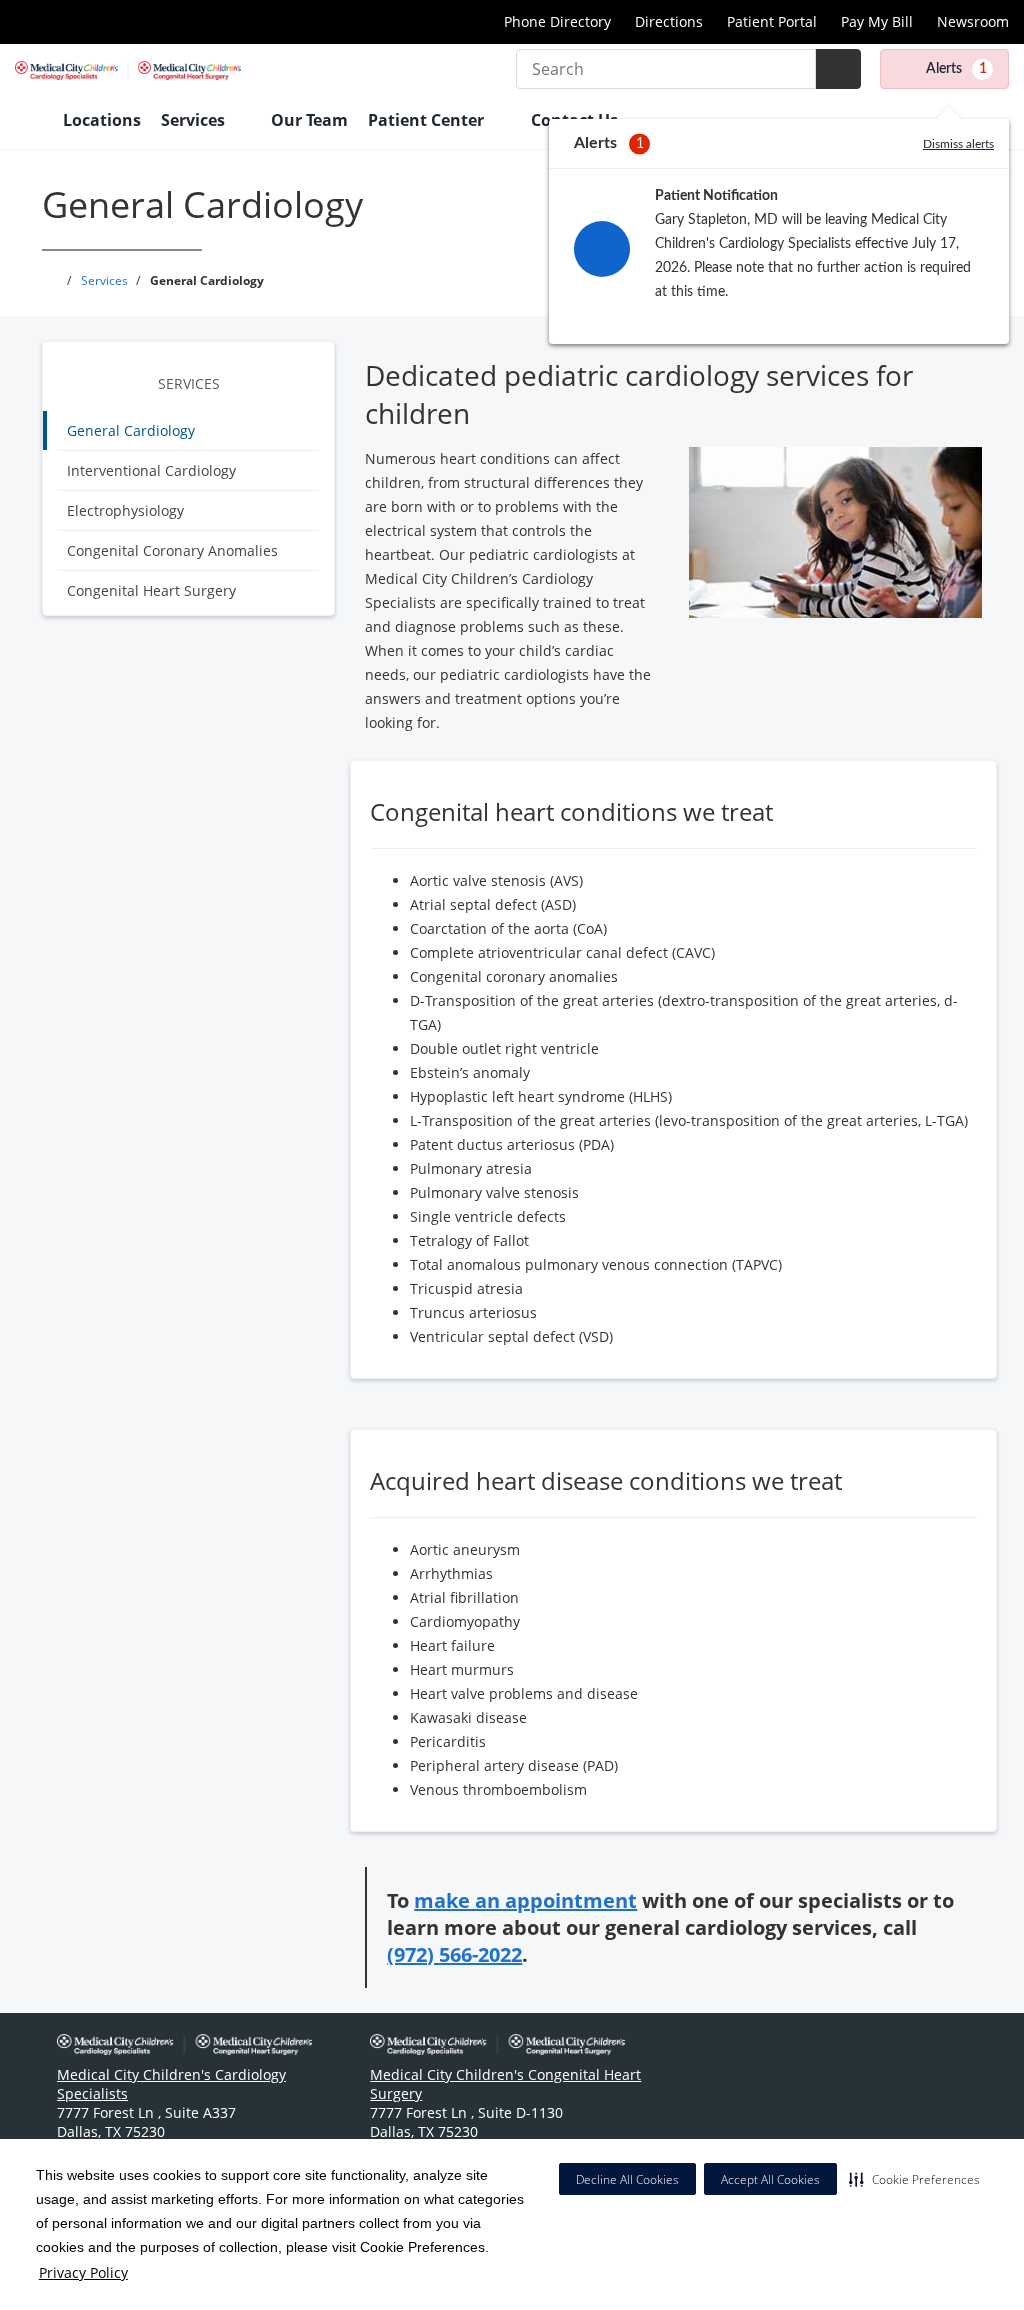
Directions (669, 21)
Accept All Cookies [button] (770, 2179)
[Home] (29, 122)
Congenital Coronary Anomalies (172, 550)
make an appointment (525, 1900)
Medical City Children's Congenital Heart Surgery (505, 2084)
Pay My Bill (877, 21)
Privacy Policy (83, 2272)
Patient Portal (772, 21)
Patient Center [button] (428, 120)
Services (189, 383)
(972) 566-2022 (454, 1954)
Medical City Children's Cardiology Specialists (171, 2084)
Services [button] (195, 120)
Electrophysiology (125, 510)
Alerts (956, 69)
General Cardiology (131, 430)
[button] (914, 2179)
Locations (102, 120)
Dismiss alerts (958, 144)
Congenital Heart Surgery (151, 590)
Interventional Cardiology (151, 470)
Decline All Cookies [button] (627, 2179)
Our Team (309, 120)
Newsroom (973, 21)
